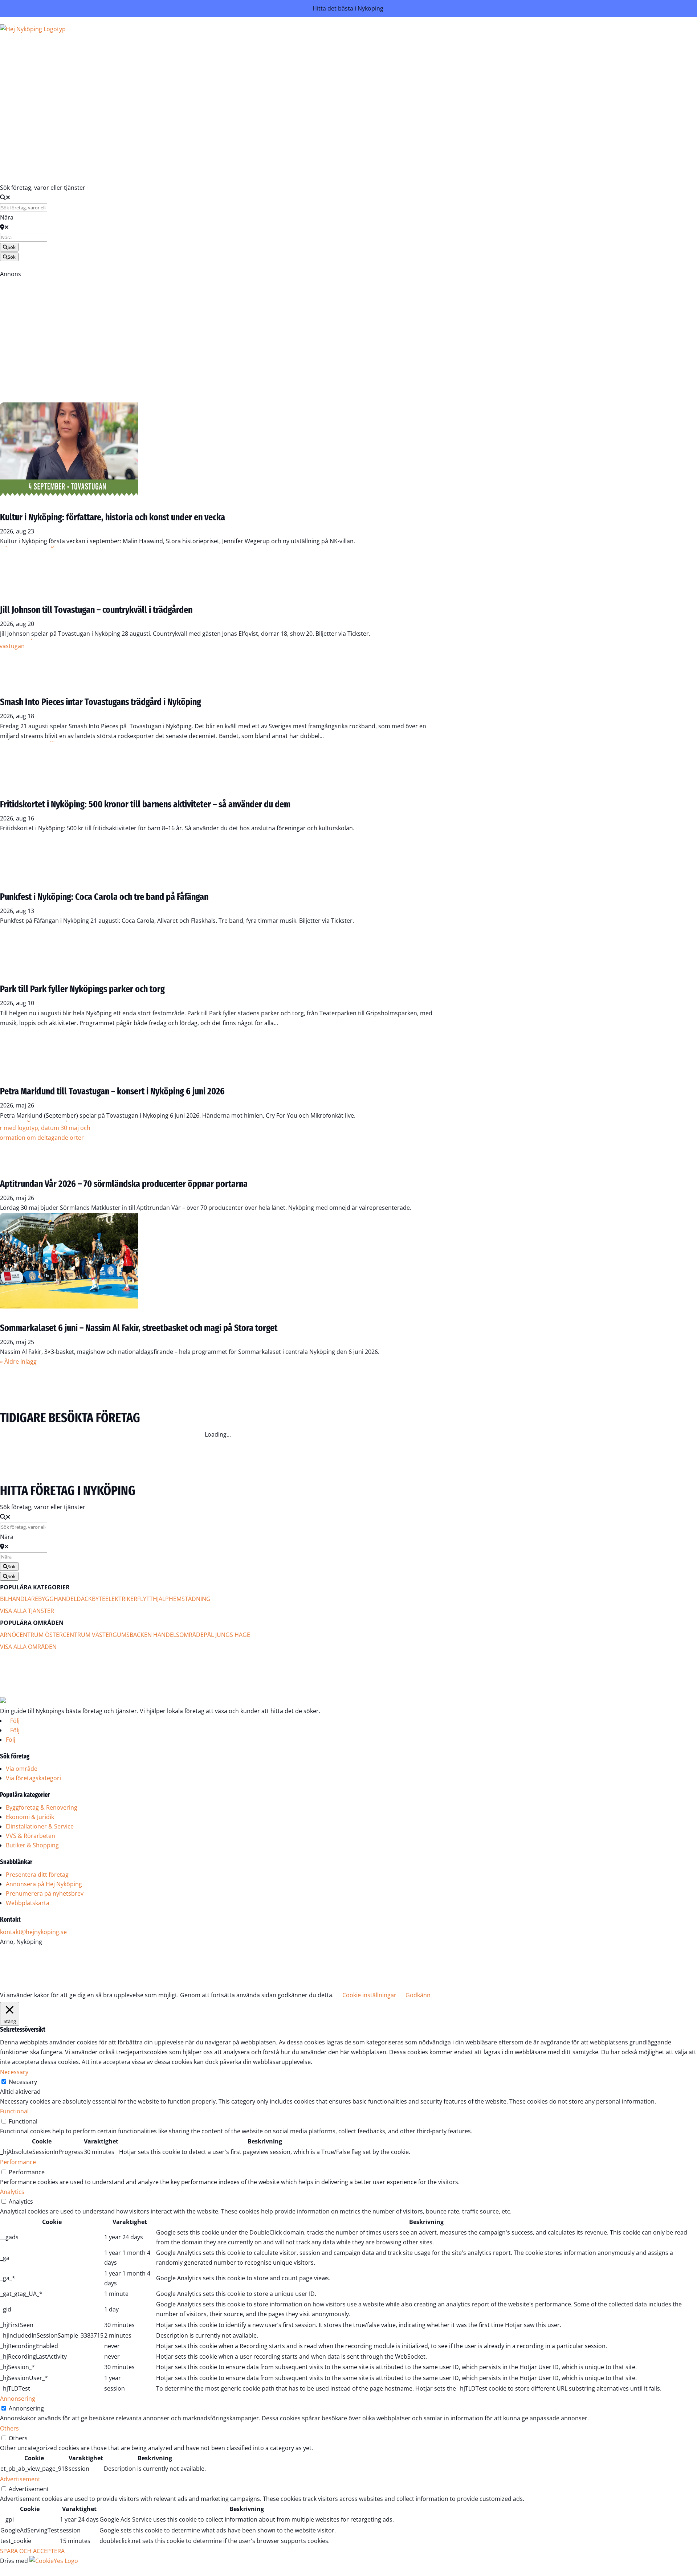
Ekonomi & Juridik (30, 1817)
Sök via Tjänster (237, 58)
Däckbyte (91, 1599)
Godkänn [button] (418, 1995)
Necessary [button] (14, 2072)
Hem (254, 39)
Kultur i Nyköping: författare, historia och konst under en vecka (113, 517)
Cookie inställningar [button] (369, 1995)
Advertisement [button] (20, 2479)
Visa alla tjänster (27, 1611)
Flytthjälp (153, 1599)
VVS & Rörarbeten (30, 1836)
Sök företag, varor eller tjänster (43, 188)
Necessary (23, 2082)
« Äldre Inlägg (18, 1361)
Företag (250, 49)
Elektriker (121, 1599)
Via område (22, 1769)
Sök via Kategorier (234, 68)
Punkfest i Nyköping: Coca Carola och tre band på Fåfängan (104, 897)
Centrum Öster (39, 1635)
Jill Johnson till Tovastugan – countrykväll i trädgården (96, 610)
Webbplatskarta (28, 1903)
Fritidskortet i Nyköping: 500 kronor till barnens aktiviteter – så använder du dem (145, 804)
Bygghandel (57, 1599)
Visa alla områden (28, 1647)
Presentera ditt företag (37, 1875)
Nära (7, 217)
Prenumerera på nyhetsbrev (45, 1893)
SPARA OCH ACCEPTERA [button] (32, 2551)
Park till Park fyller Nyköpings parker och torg (82, 989)
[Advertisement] (218, 330)
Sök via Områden (235, 78)
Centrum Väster (88, 1635)
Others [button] (9, 2428)
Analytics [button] (12, 2192)
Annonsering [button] (18, 2399)
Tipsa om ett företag (231, 98)
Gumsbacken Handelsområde (158, 1635)
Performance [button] (18, 2162)
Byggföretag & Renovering (42, 1807)
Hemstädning (190, 1599)
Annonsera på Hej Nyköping (44, 1884)
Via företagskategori (33, 1778)
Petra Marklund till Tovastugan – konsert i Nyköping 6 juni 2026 (112, 1091)
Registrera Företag (33, 163)
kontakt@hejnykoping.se (33, 1932)
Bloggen (249, 116)
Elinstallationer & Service (40, 1826)
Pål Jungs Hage (227, 1635)
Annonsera (245, 135)
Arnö (8, 1635)
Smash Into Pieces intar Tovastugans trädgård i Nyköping (101, 702)
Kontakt (250, 126)
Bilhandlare (19, 1599)
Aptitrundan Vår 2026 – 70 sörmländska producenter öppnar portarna (124, 1184)
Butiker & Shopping (32, 1845)
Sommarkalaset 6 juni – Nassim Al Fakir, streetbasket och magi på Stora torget (139, 1328)
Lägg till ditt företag (232, 88)
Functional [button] (14, 2111)
